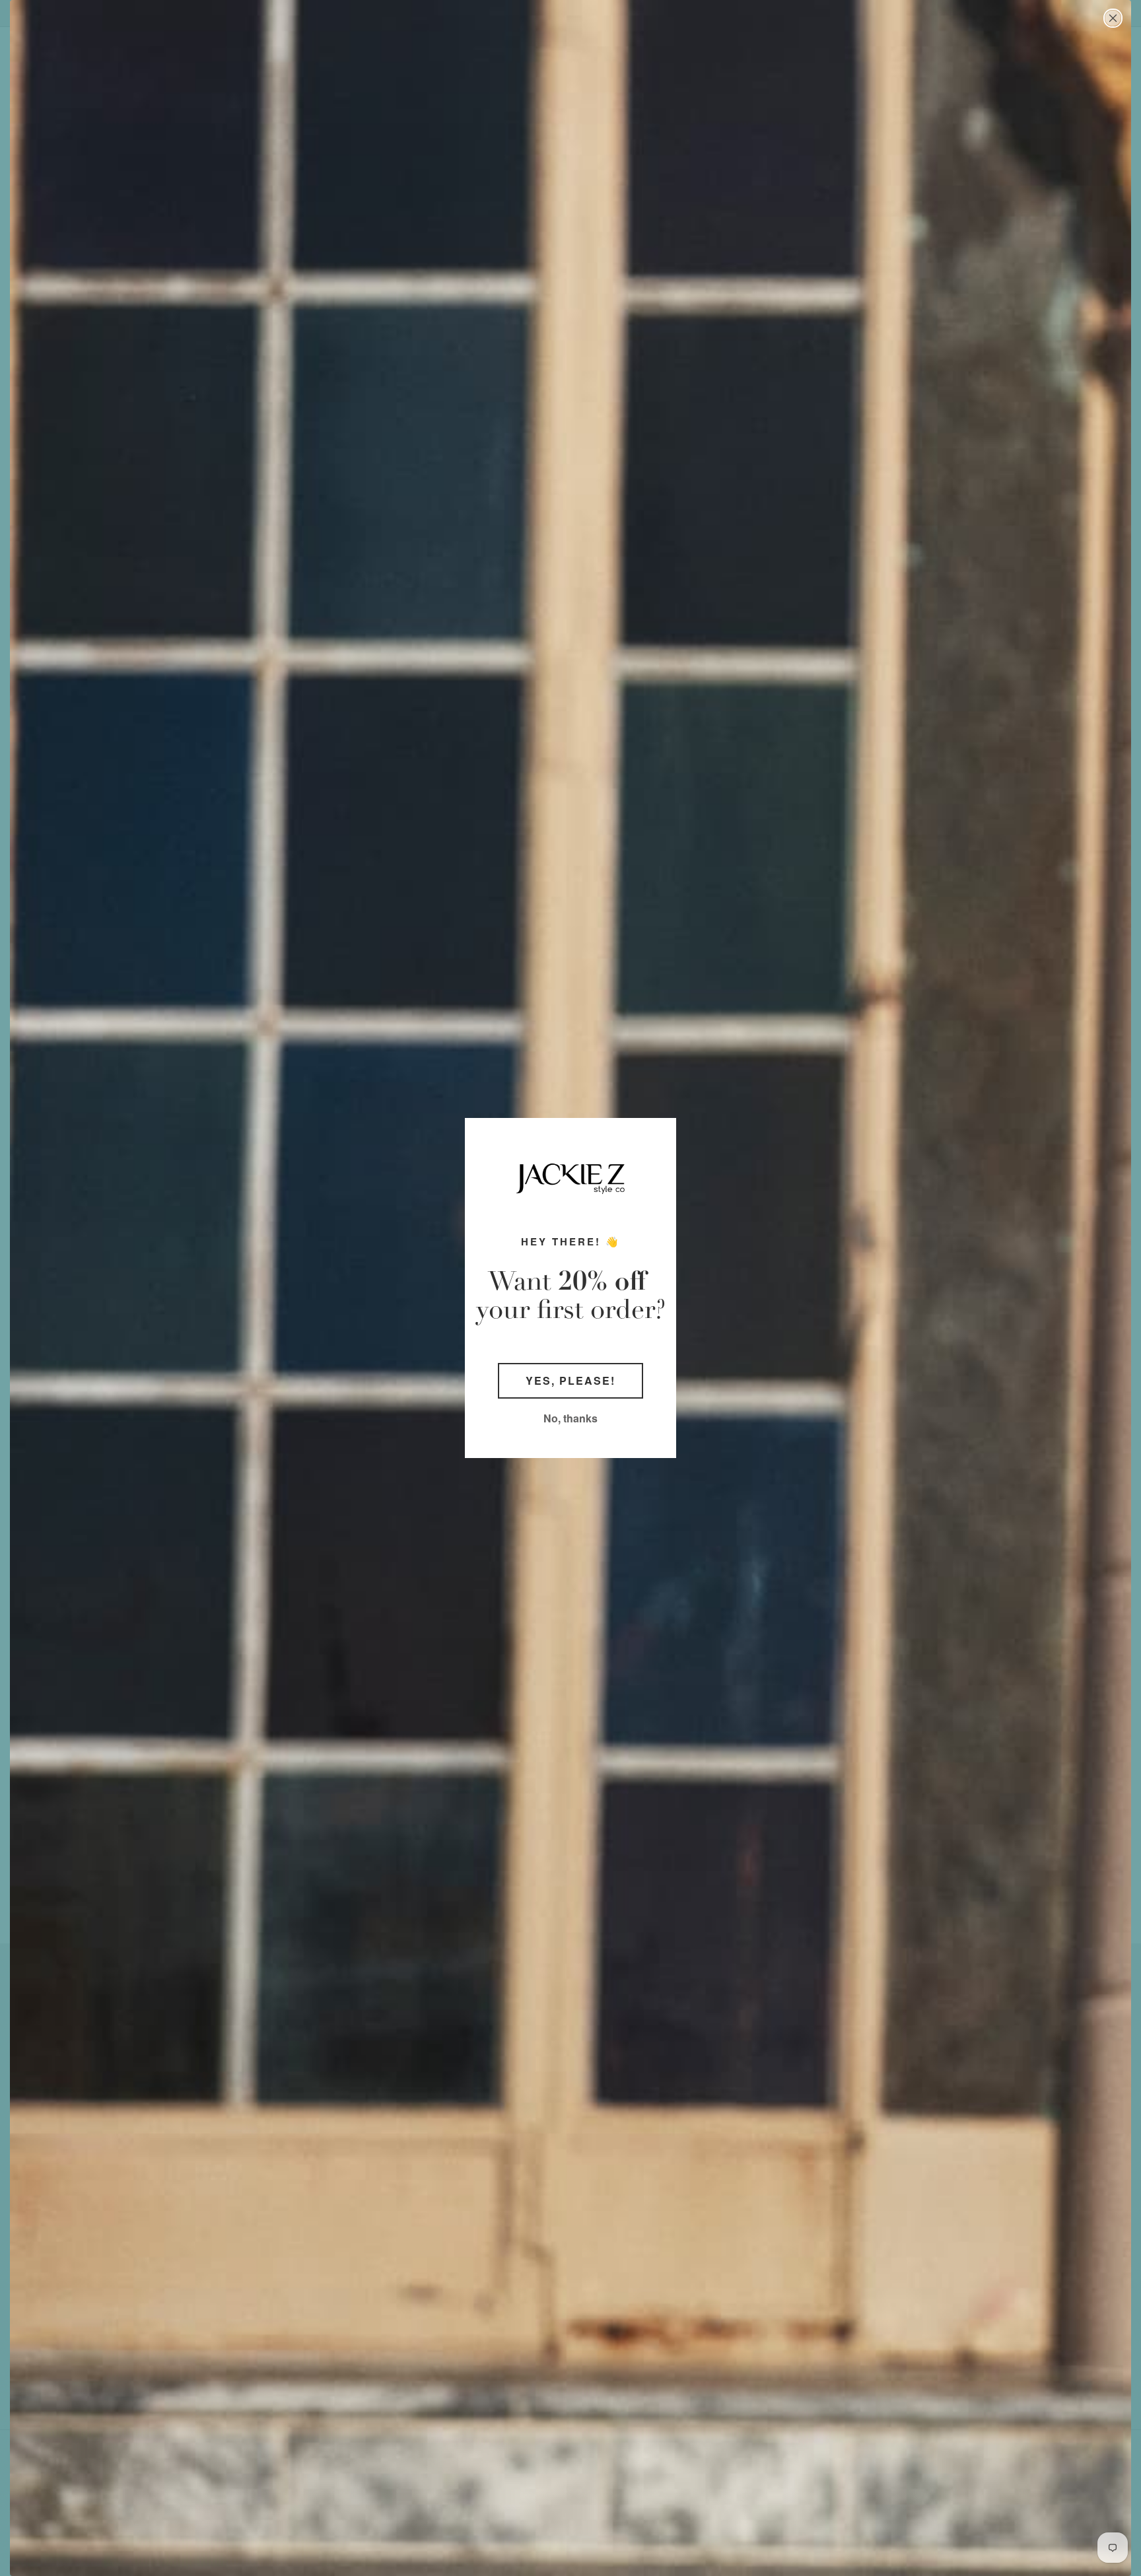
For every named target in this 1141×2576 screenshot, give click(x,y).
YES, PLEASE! (570, 1380)
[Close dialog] (1113, 18)
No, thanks (570, 1418)
